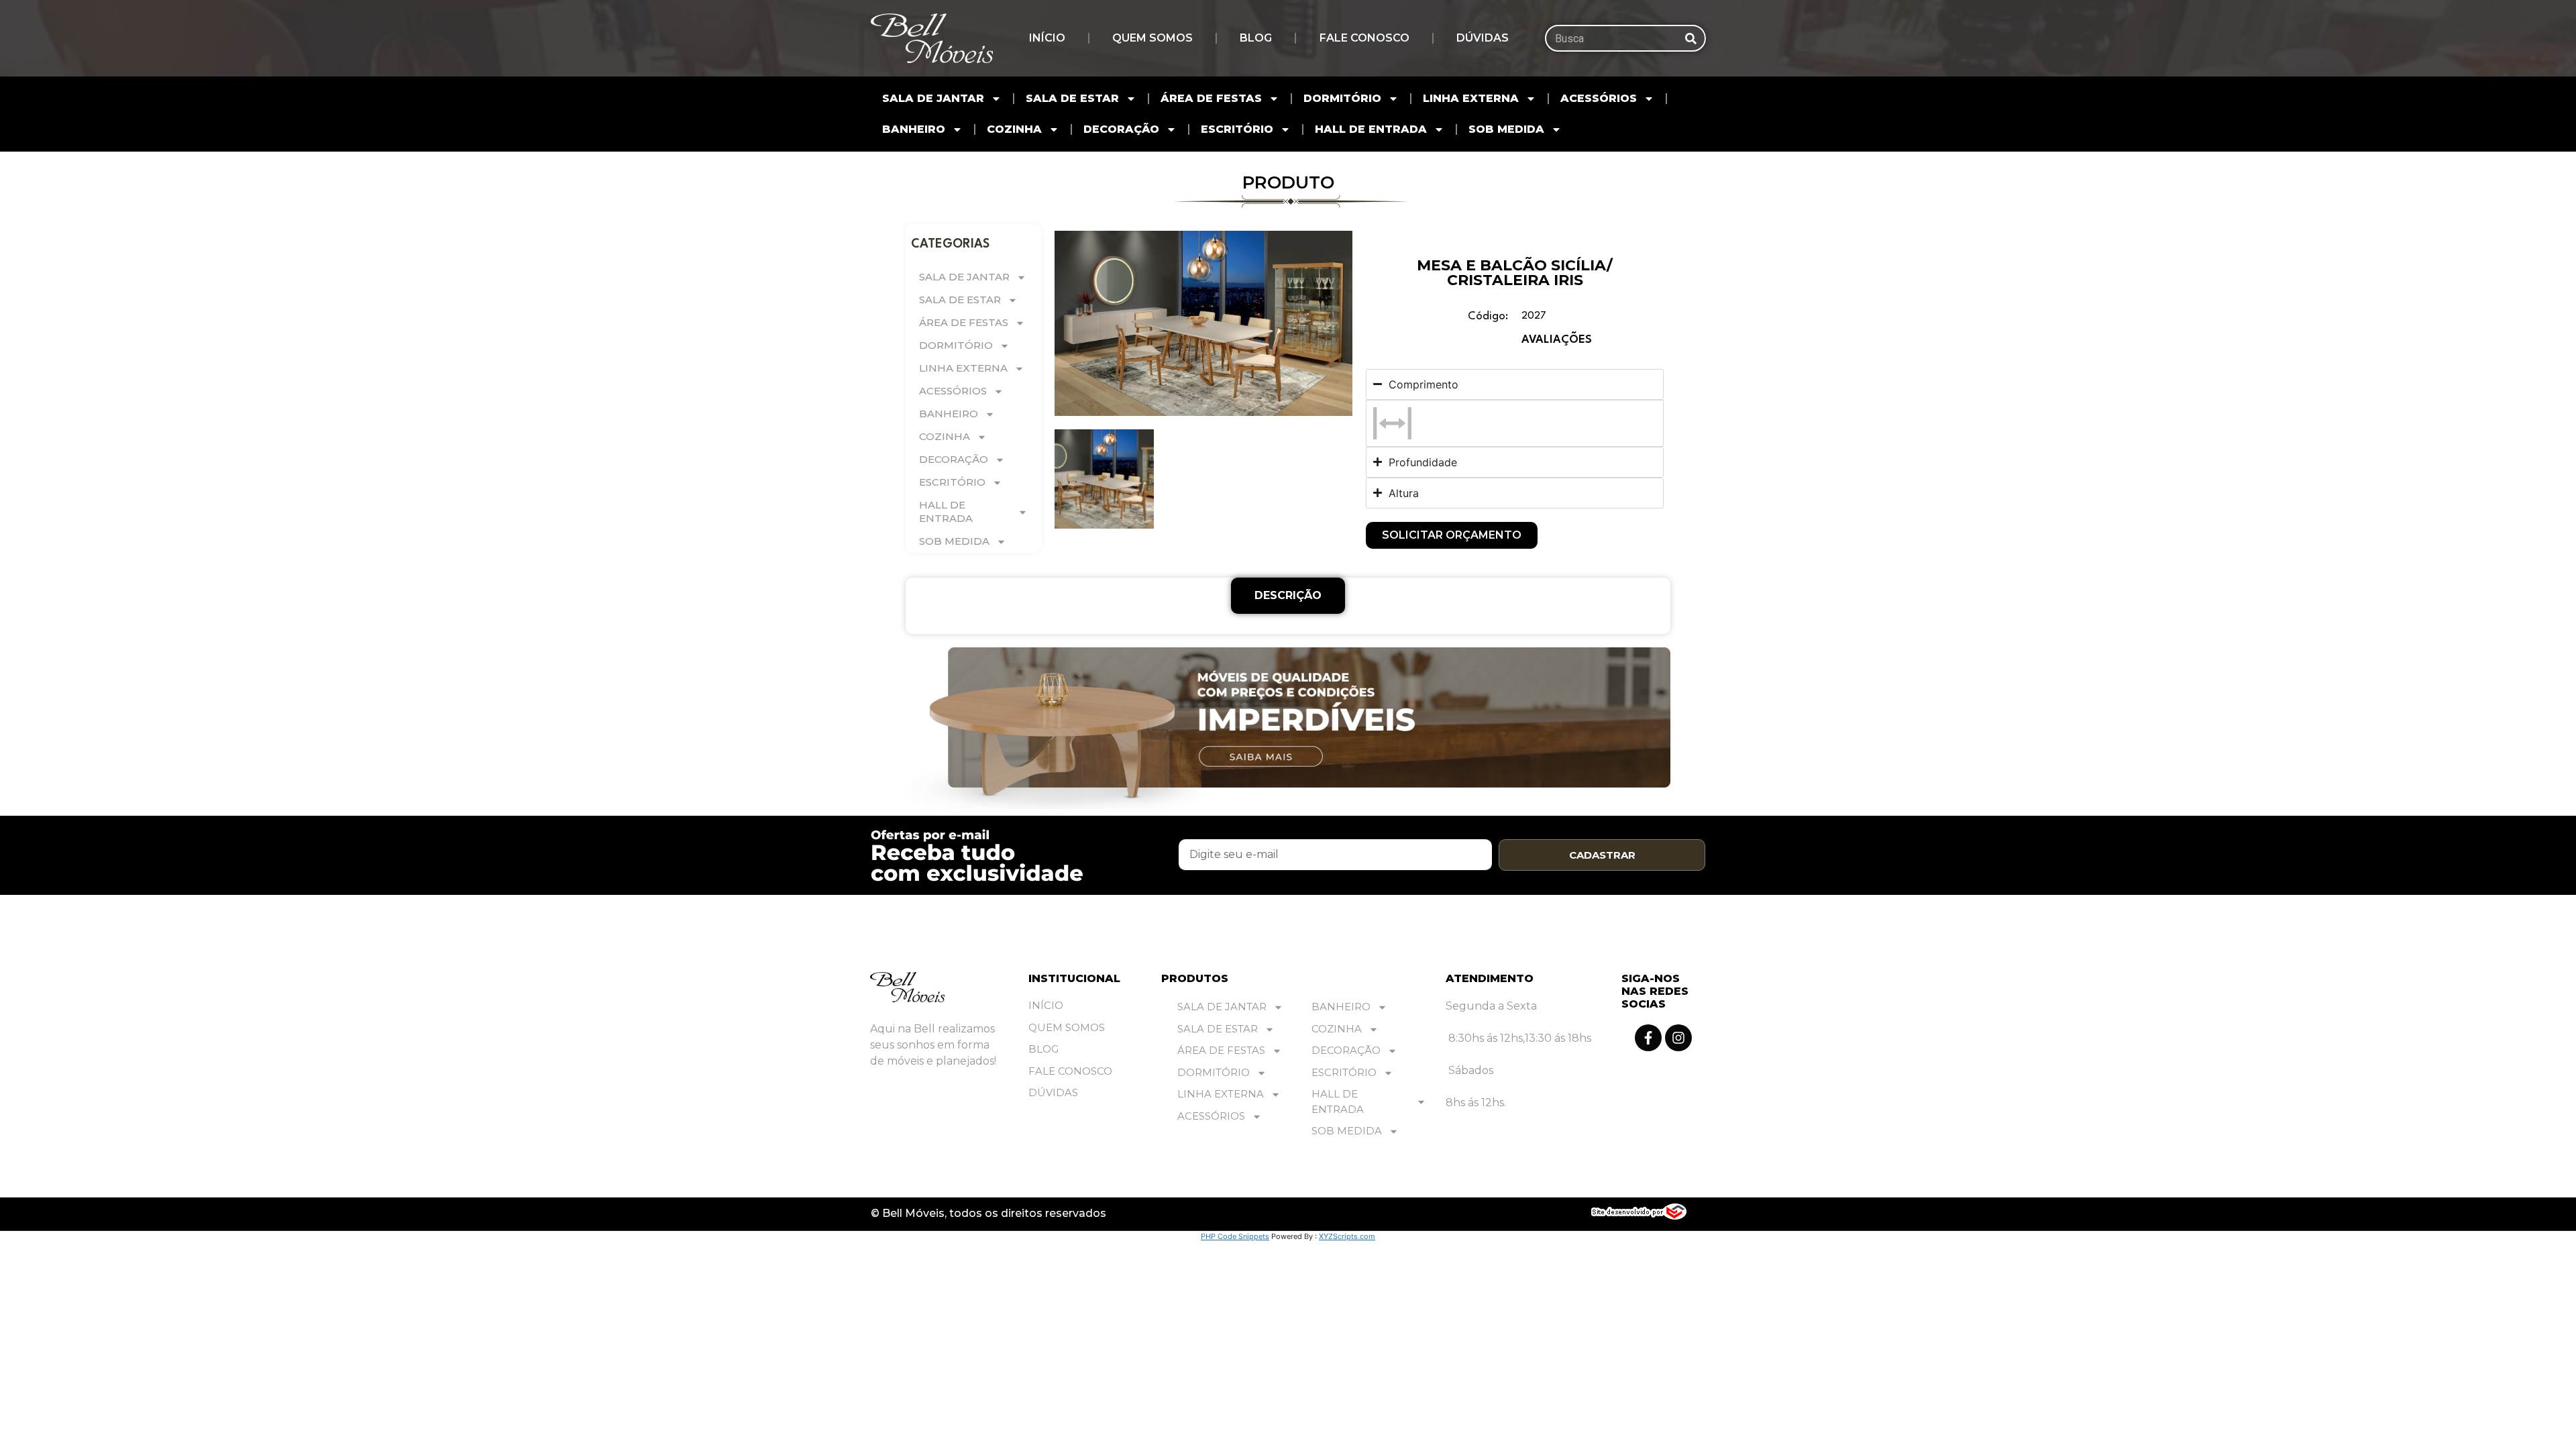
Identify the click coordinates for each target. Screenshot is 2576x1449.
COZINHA (1014, 129)
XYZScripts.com (1347, 1236)
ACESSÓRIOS (1599, 98)
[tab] (1288, 596)
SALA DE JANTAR (933, 98)
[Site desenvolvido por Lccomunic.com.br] (1639, 1216)
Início (1047, 38)
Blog (1256, 38)
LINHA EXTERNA (1471, 98)
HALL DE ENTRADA (1371, 129)
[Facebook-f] (1648, 1038)
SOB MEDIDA (1506, 129)
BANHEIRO (914, 129)
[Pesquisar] (1691, 38)
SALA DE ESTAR (1072, 98)
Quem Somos (1152, 38)
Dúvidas (1483, 38)
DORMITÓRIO (1342, 98)
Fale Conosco (1364, 38)
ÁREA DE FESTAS (1211, 98)
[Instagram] (1678, 1038)
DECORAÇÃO (1121, 129)
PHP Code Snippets (1235, 1236)
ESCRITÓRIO (1237, 129)
